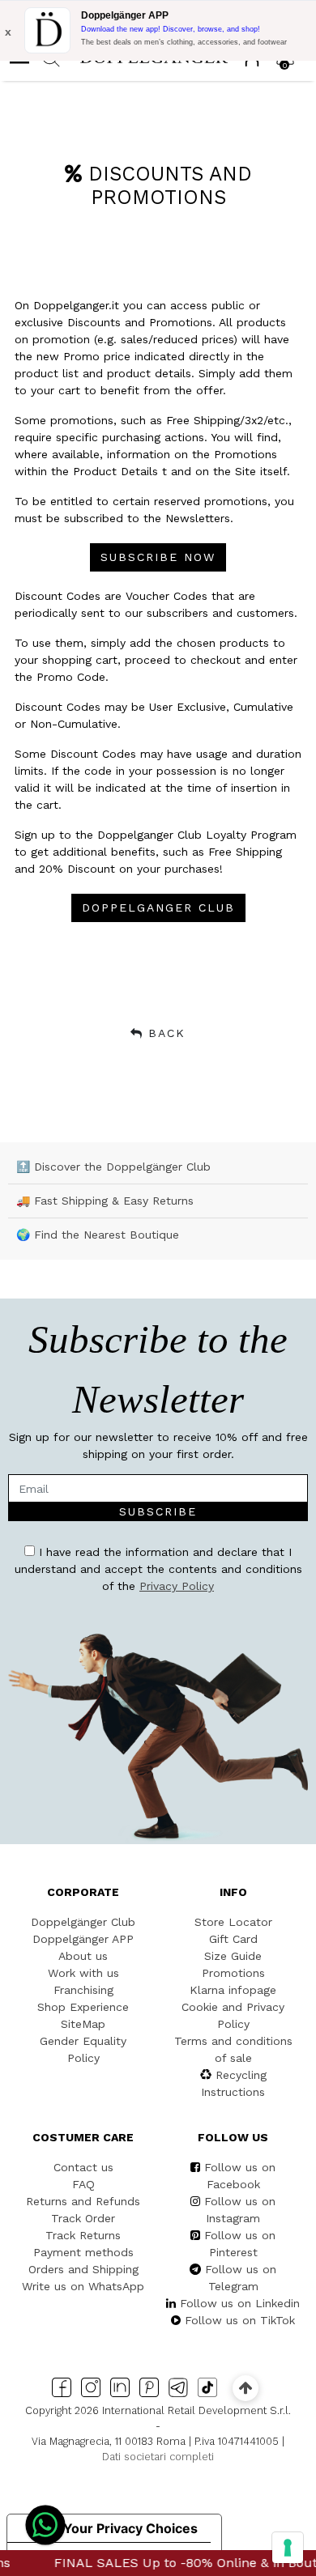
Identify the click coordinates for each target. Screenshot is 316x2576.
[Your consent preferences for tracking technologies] (288, 2548)
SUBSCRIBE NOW (158, 557)
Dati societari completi (158, 2457)
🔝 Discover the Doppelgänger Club (113, 1167)
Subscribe (158, 1511)
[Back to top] (245, 2388)
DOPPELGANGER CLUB (158, 908)
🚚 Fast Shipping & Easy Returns (105, 1201)
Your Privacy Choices (130, 2528)
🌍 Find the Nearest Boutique (98, 1235)
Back (167, 1033)
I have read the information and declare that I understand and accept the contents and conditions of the (158, 1569)
